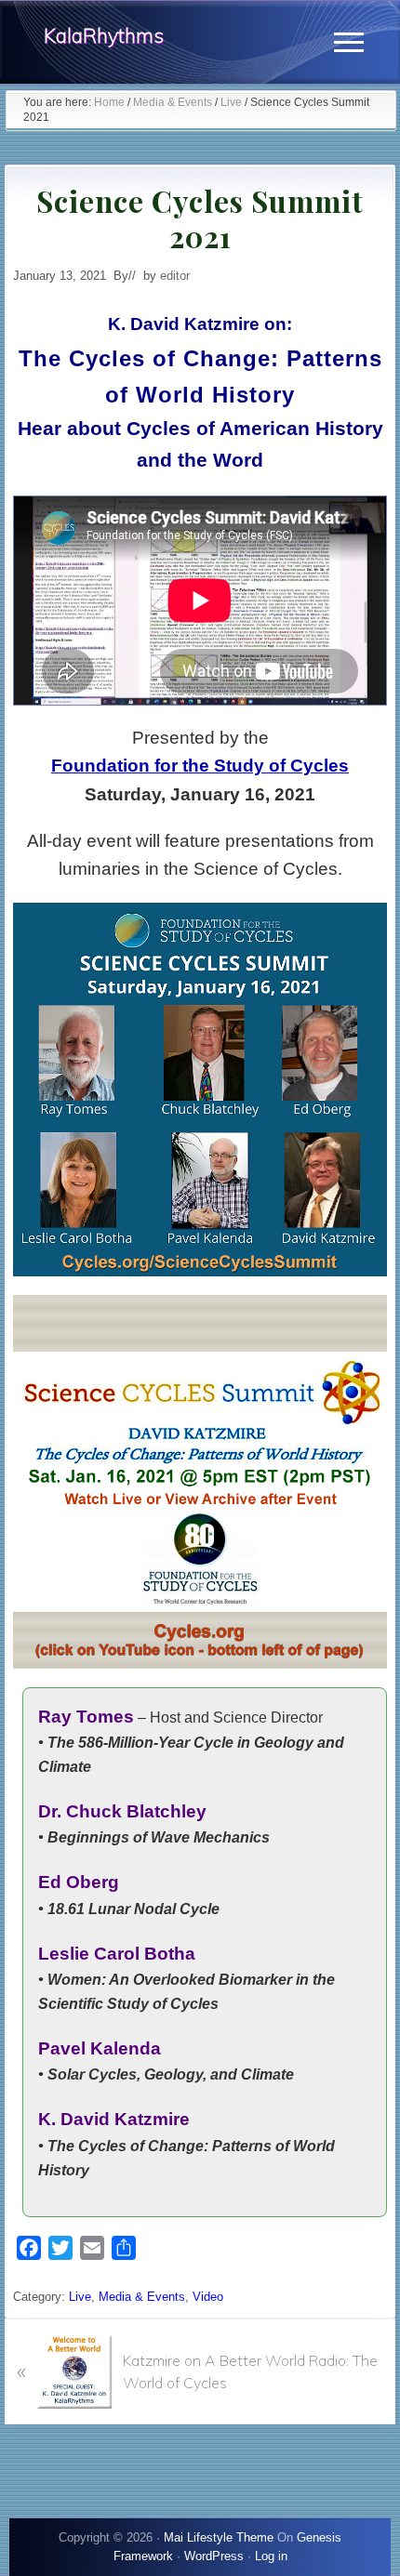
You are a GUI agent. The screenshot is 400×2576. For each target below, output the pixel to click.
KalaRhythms (104, 36)
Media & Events (142, 2297)
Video (208, 2297)
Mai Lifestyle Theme (219, 2537)
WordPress (214, 2556)
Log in (271, 2556)
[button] (349, 42)
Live (80, 2297)
